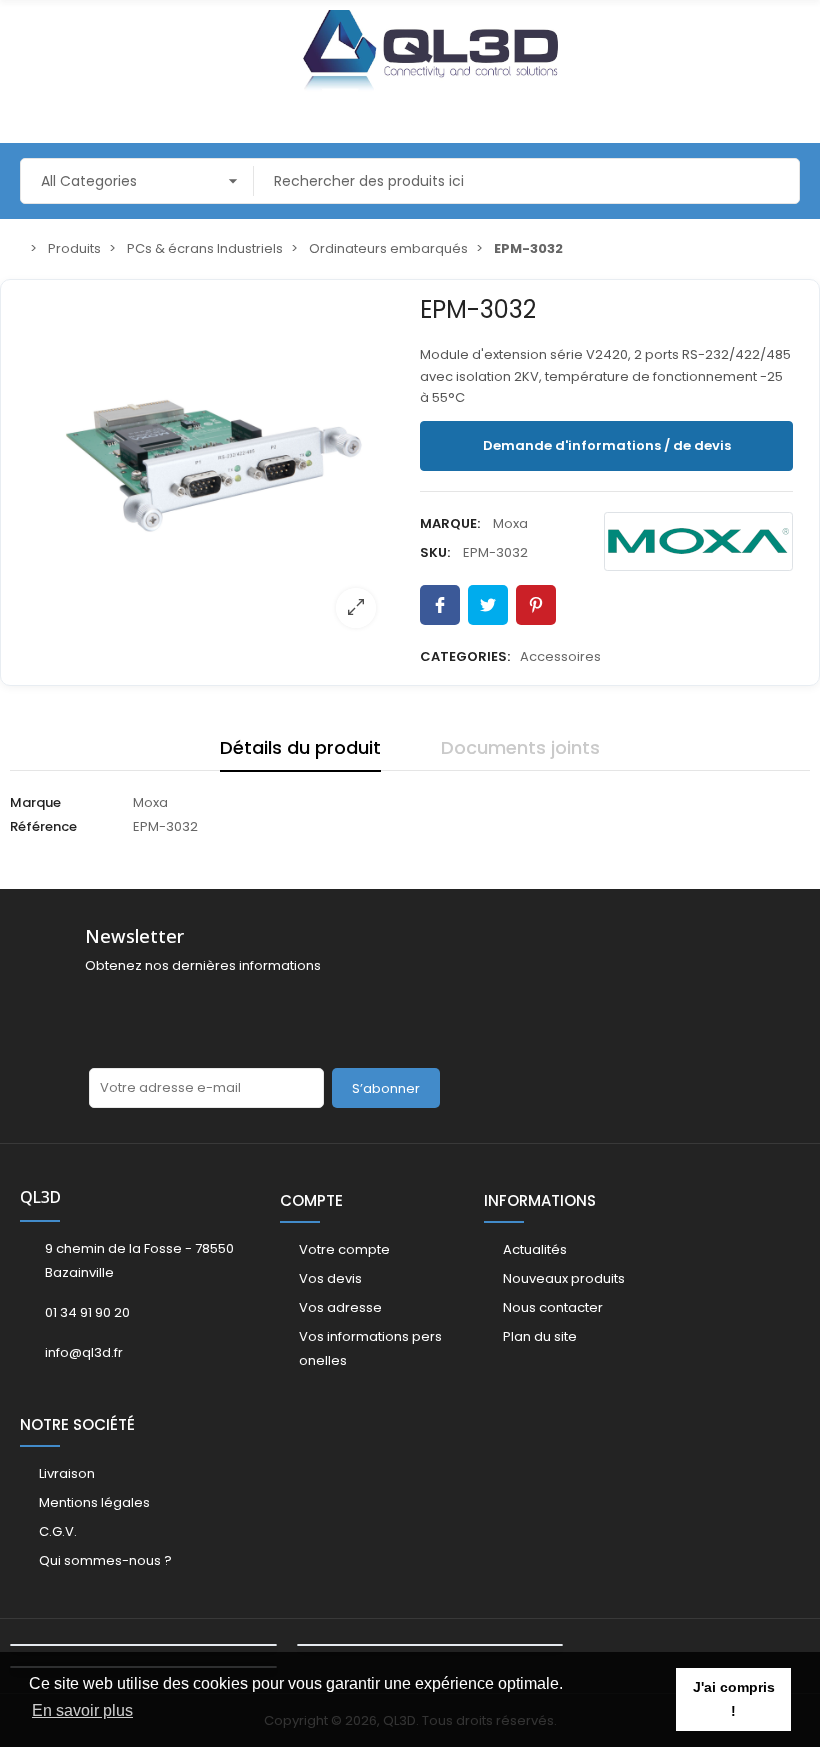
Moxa (510, 523)
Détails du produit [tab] (300, 747)
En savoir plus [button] (82, 1710)
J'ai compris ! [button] (734, 1699)
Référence (43, 826)
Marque (35, 802)
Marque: (450, 523)
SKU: (435, 552)
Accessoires (560, 656)
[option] (214, 466)
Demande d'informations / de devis (607, 445)
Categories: (465, 656)
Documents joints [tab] (520, 747)
